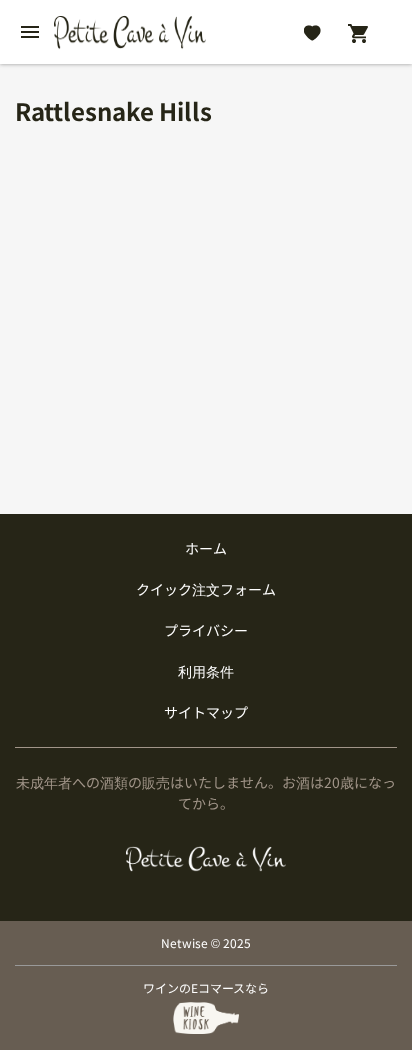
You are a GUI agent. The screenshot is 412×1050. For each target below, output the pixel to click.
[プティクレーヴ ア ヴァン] (206, 859)
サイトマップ (206, 712)
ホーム (206, 548)
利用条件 (206, 671)
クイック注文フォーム (206, 589)
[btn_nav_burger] (30, 32)
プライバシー (206, 630)
